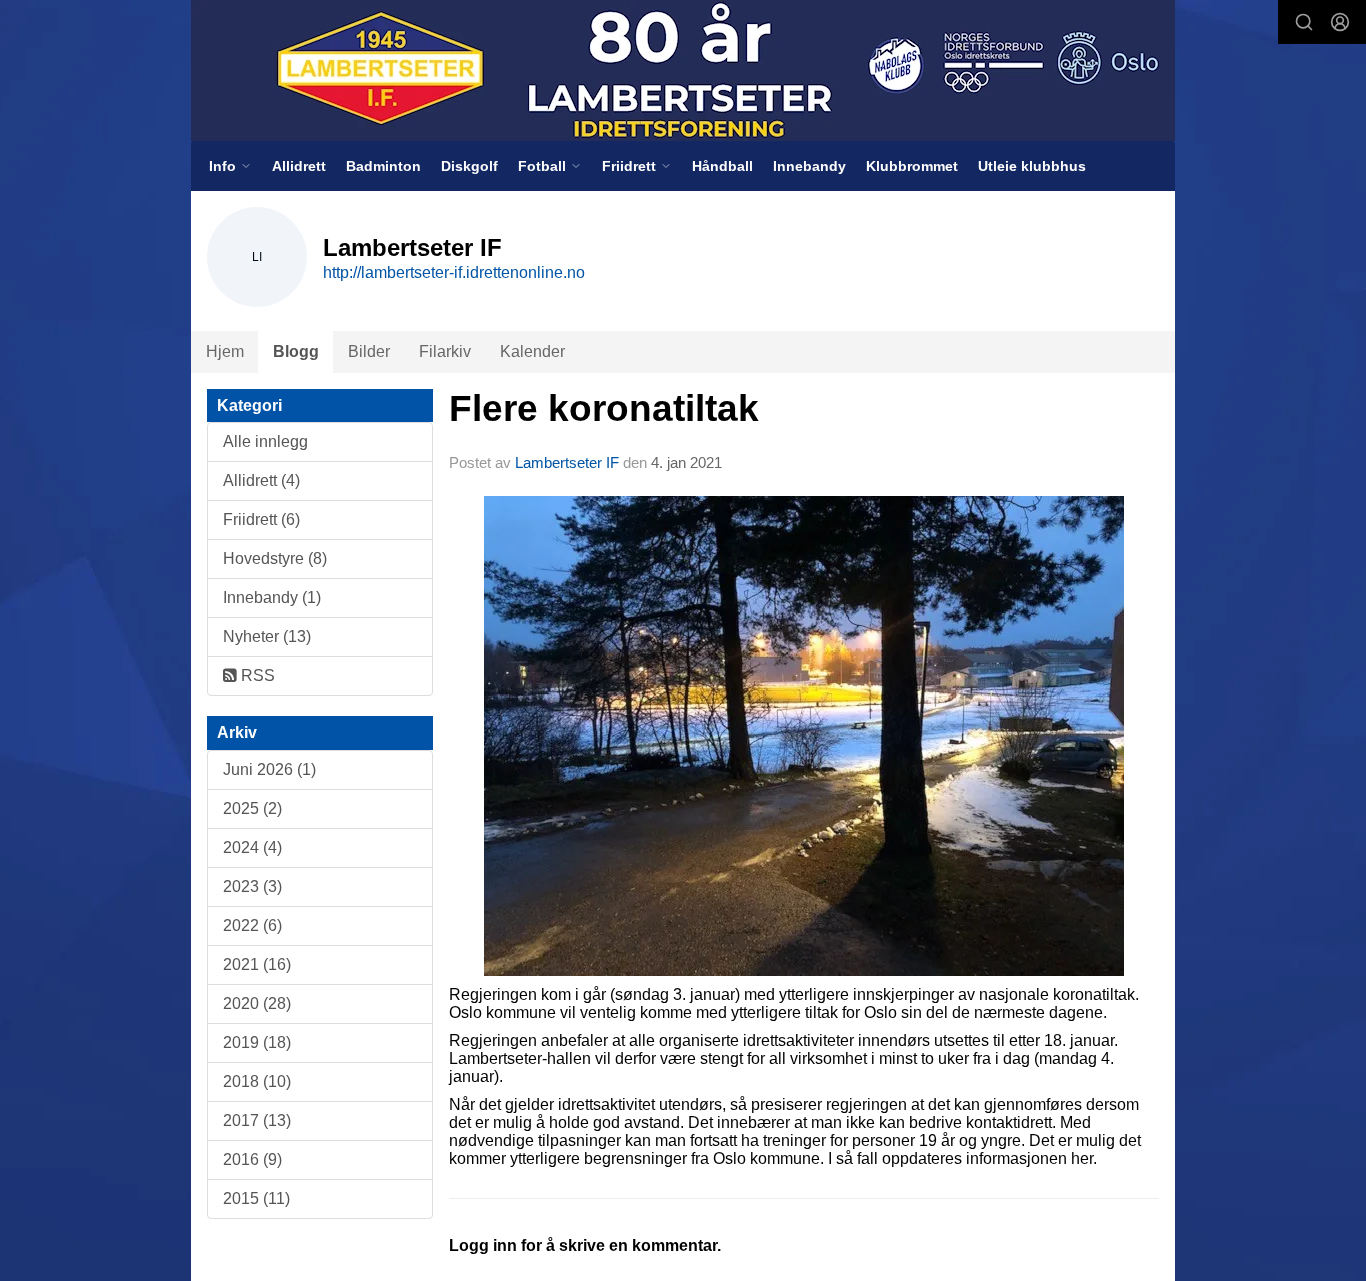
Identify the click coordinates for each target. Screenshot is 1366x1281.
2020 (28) (257, 1003)
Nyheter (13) (267, 636)
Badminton (383, 166)
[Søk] (1304, 22)
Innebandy (809, 166)
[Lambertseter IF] (683, 70)
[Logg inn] (1340, 22)
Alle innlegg (265, 441)
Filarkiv (445, 351)
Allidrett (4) (261, 480)
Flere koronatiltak (604, 408)
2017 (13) (257, 1120)
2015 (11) (256, 1198)
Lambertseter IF (567, 462)
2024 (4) (252, 847)
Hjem (225, 351)
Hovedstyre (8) (275, 558)
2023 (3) (252, 886)
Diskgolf (469, 166)
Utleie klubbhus (1032, 166)
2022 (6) (252, 925)
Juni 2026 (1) (269, 769)
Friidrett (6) (261, 519)
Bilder (369, 351)
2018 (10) (257, 1081)
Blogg (296, 351)
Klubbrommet (912, 166)
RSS (256, 675)
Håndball (722, 166)
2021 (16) (257, 964)
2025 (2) (252, 808)
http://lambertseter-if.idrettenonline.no (454, 272)
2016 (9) (252, 1159)
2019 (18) (257, 1042)
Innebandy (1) (272, 597)
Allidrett (299, 166)
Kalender (532, 351)
